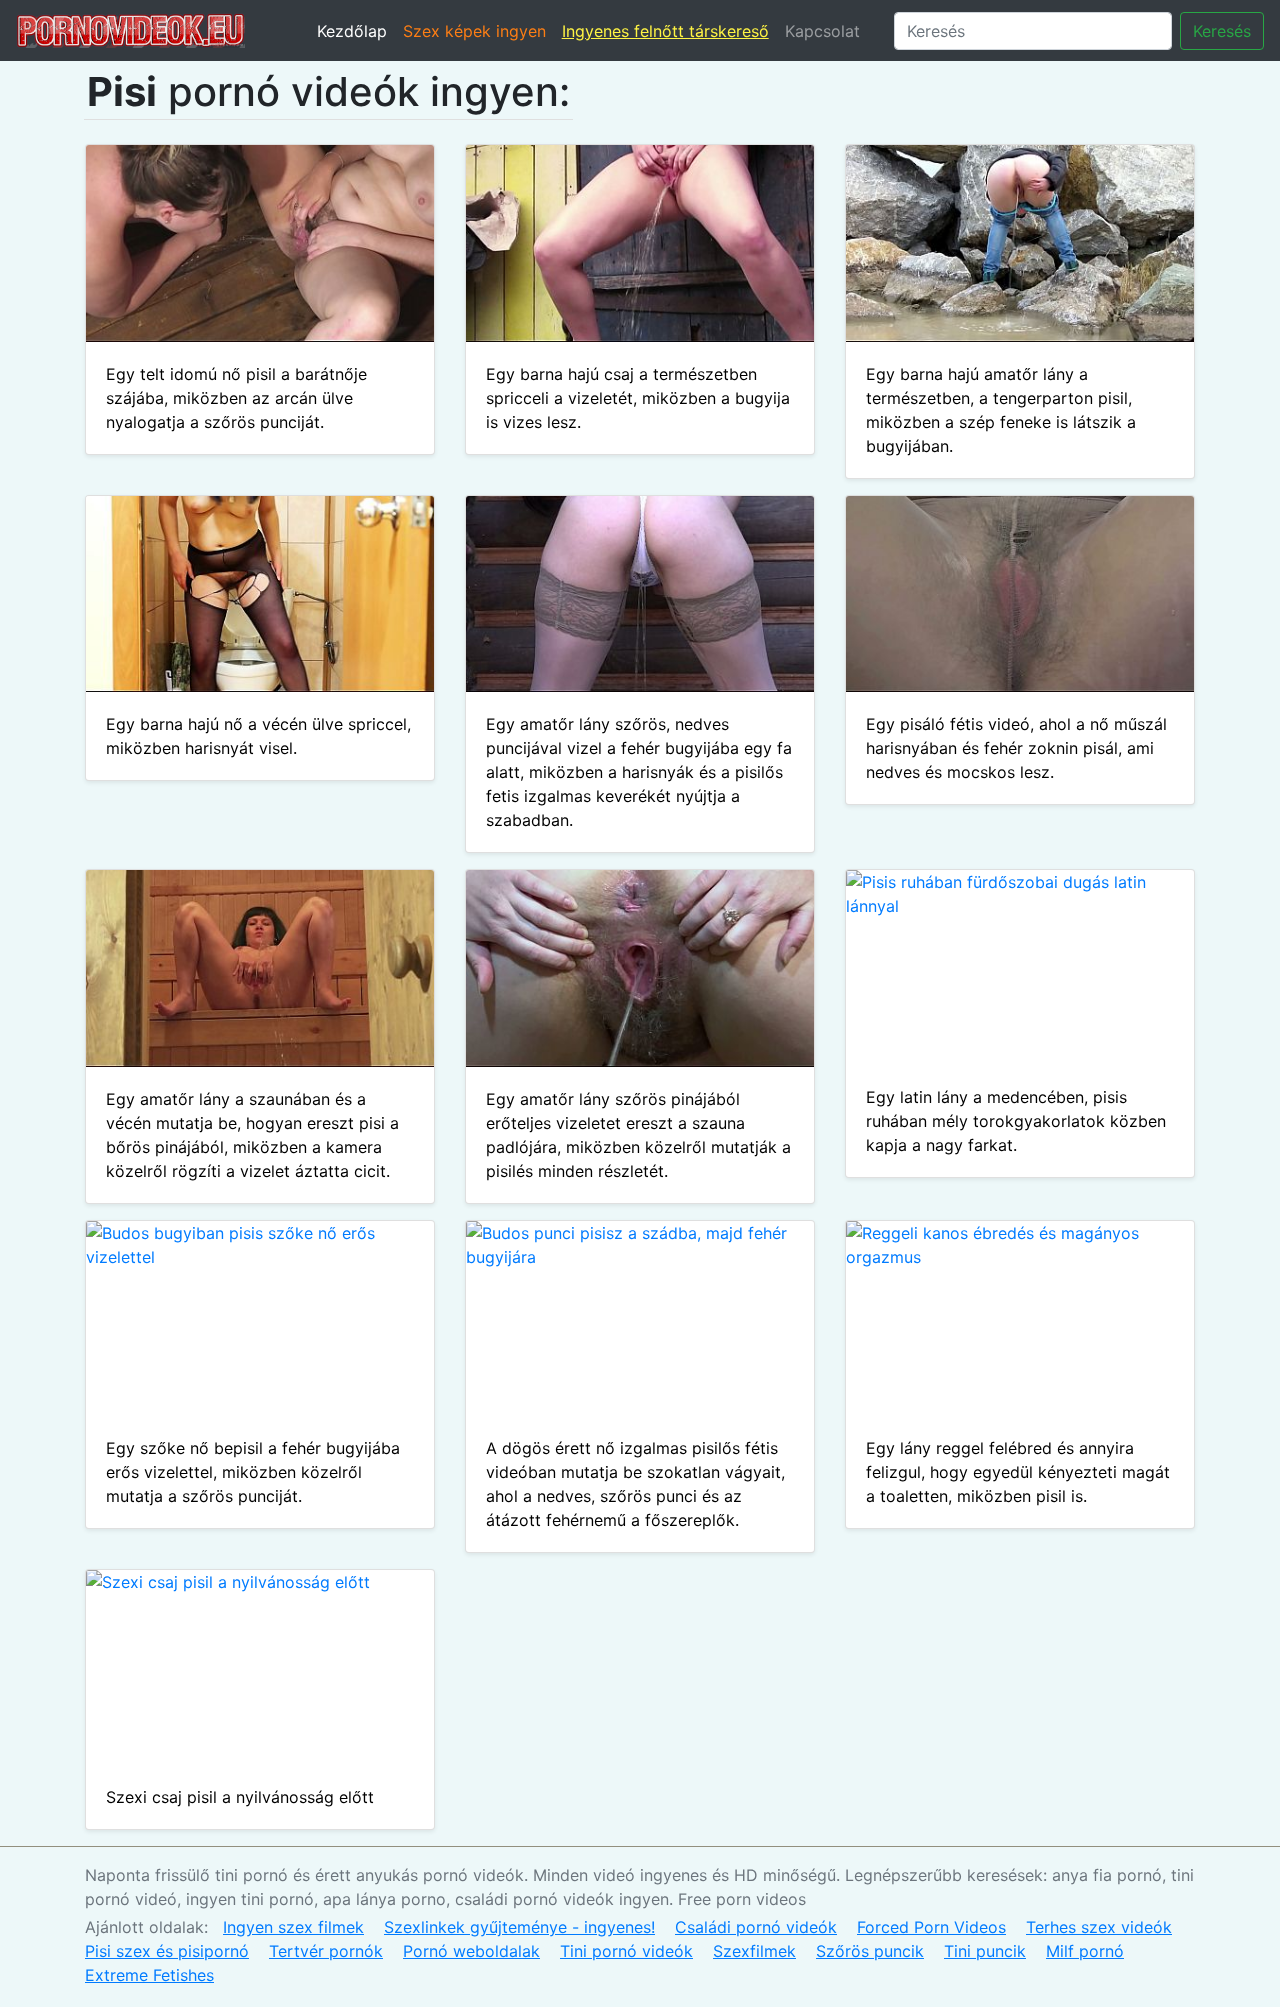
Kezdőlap (352, 31)
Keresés (1222, 31)
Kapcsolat (822, 31)
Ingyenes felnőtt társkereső (665, 31)
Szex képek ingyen (474, 31)
